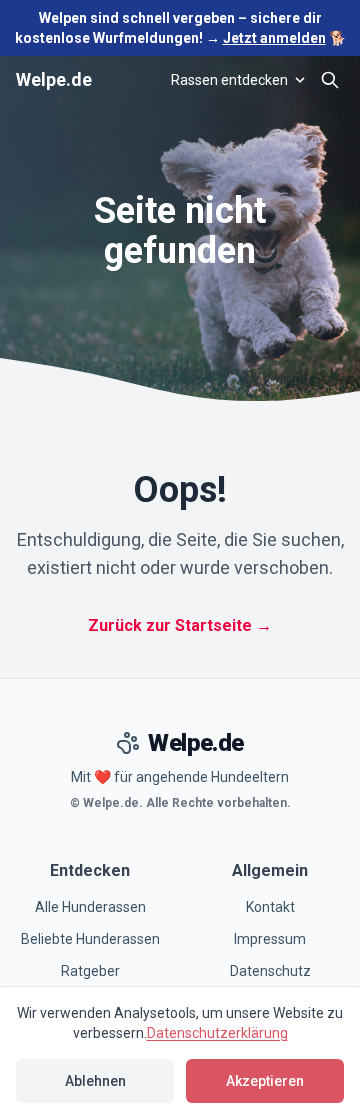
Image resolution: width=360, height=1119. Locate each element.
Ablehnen (95, 1081)
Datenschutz (270, 971)
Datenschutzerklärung (217, 1033)
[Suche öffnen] (330, 80)
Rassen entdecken (229, 80)
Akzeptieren (265, 1081)
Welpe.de (54, 79)
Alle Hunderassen (90, 907)
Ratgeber (90, 971)
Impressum (270, 939)
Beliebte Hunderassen (90, 939)
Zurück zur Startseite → (180, 625)
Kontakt (270, 907)
